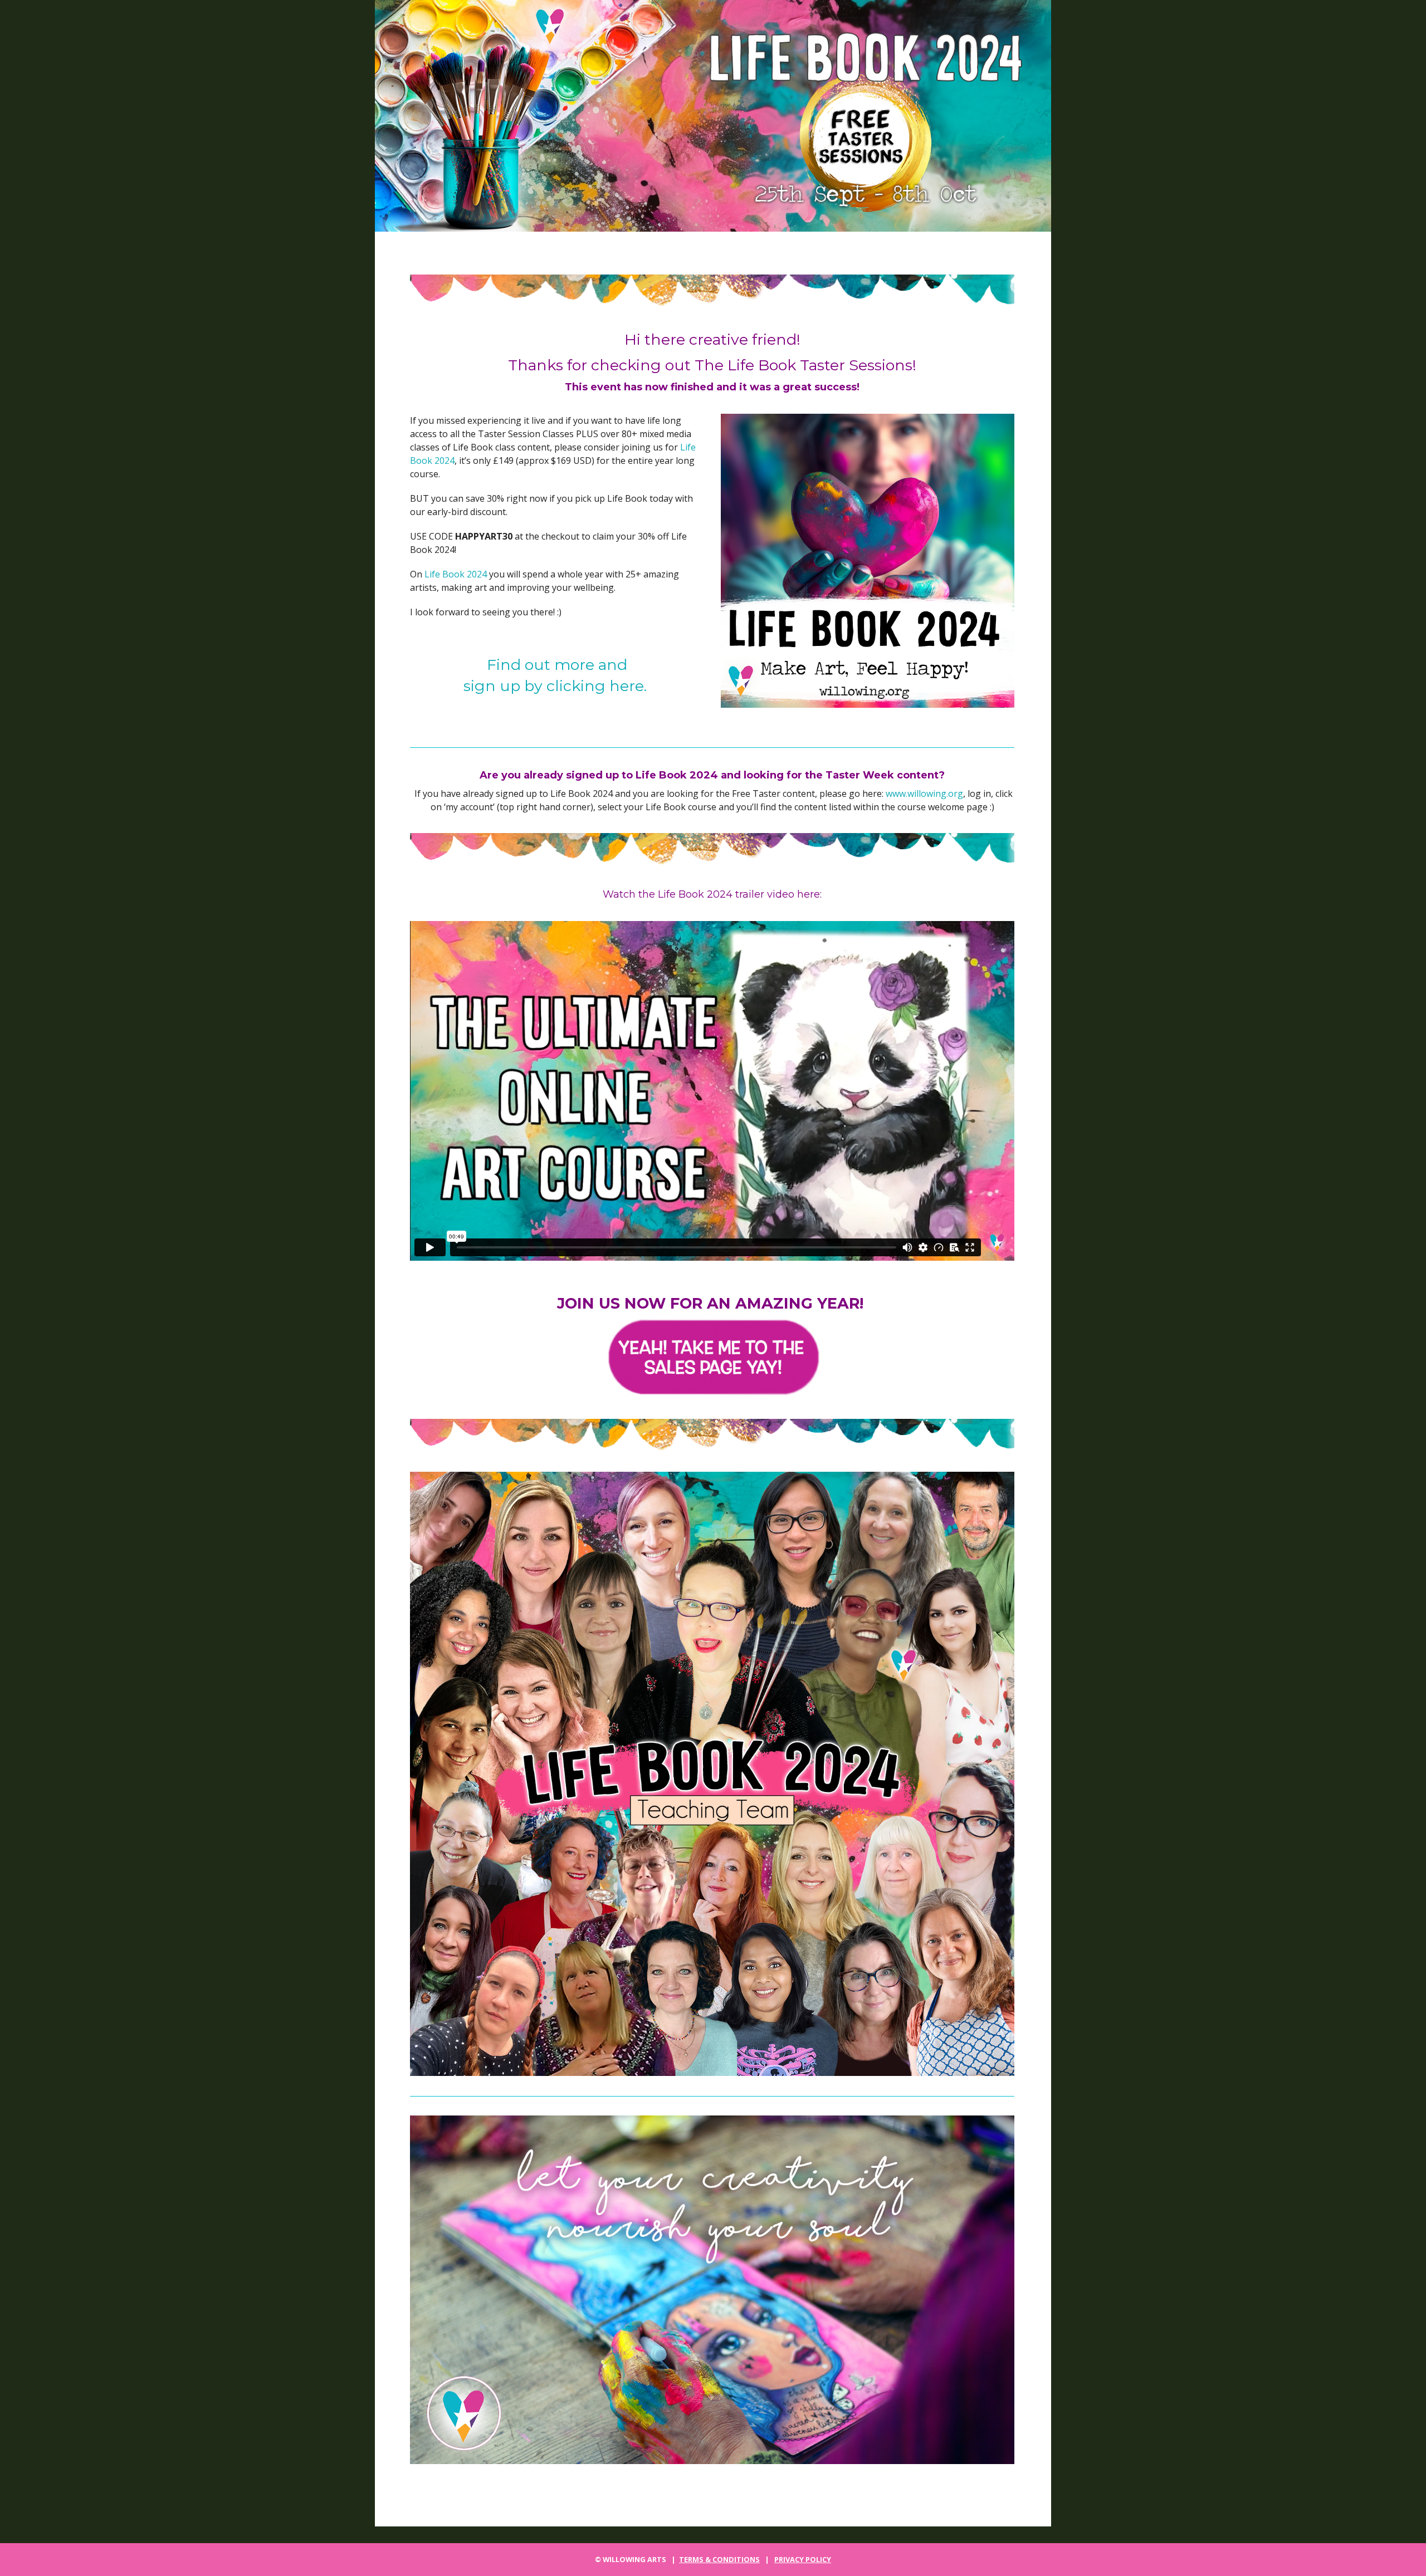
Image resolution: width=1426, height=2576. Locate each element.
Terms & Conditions (719, 2559)
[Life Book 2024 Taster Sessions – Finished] (713, 116)
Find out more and (557, 665)
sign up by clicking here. (557, 686)
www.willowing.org (924, 794)
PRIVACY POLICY (803, 2559)
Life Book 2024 (456, 574)
